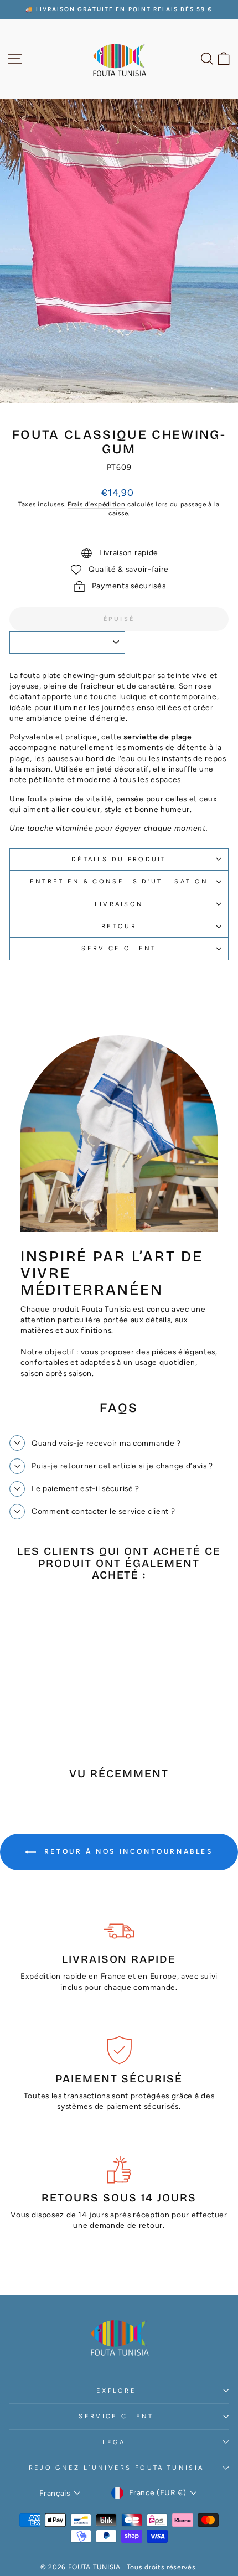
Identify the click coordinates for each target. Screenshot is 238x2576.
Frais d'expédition (96, 504)
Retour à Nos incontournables (126, 1851)
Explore (116, 2391)
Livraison (119, 904)
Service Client (116, 2416)
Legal (117, 2442)
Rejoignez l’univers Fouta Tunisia (116, 2468)
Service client (119, 948)
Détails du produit (119, 859)
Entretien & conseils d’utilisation (119, 881)
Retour (119, 926)
